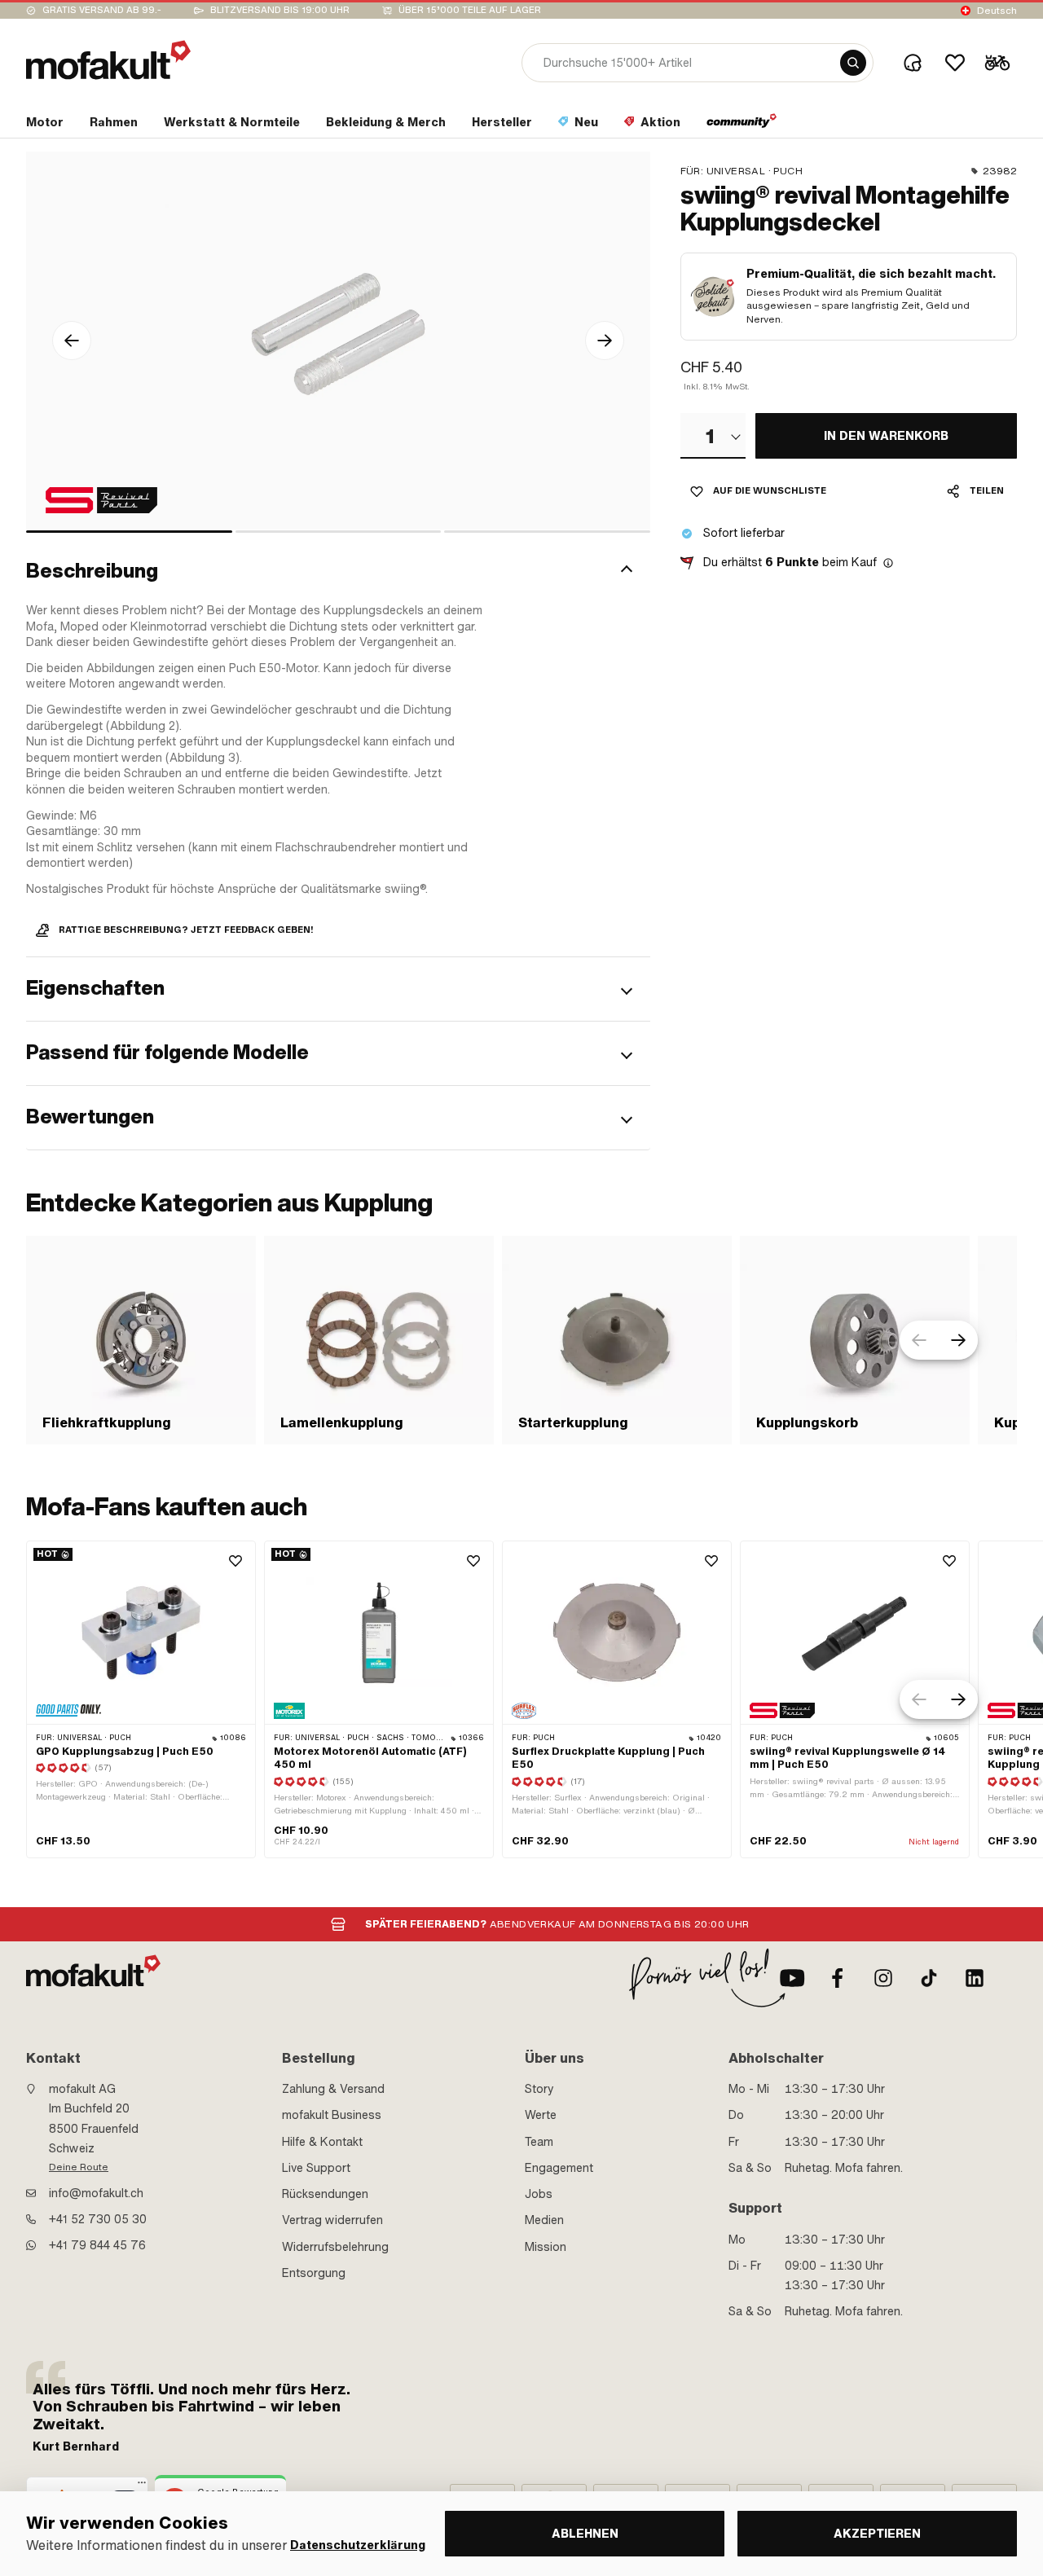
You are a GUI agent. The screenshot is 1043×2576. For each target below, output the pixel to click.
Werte (541, 2115)
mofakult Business (332, 2115)
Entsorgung (314, 2273)
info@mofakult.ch (96, 2193)
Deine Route (79, 2167)
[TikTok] (929, 1978)
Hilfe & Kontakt (322, 2142)
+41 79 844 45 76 (97, 2245)
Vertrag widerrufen (332, 2220)
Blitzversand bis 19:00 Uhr (280, 10)
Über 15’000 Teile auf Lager (470, 10)
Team (539, 2142)
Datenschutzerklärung (358, 2545)
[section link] (742, 125)
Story (539, 2089)
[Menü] (142, 2486)
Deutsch (997, 11)
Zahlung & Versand (333, 2089)
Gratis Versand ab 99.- (102, 10)
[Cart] (997, 63)
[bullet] (129, 532)
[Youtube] (792, 1978)
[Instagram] (883, 1978)
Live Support (316, 2168)
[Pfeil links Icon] (72, 341)
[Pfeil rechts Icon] (605, 341)
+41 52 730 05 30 (98, 2219)
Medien (544, 2220)
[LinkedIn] (975, 1978)
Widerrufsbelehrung (335, 2247)
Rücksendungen (325, 2194)
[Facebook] (838, 1978)
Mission (546, 2247)
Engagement (559, 2168)
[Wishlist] (955, 63)
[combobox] (713, 436)
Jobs (539, 2194)
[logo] (108, 60)
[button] (338, 571)
